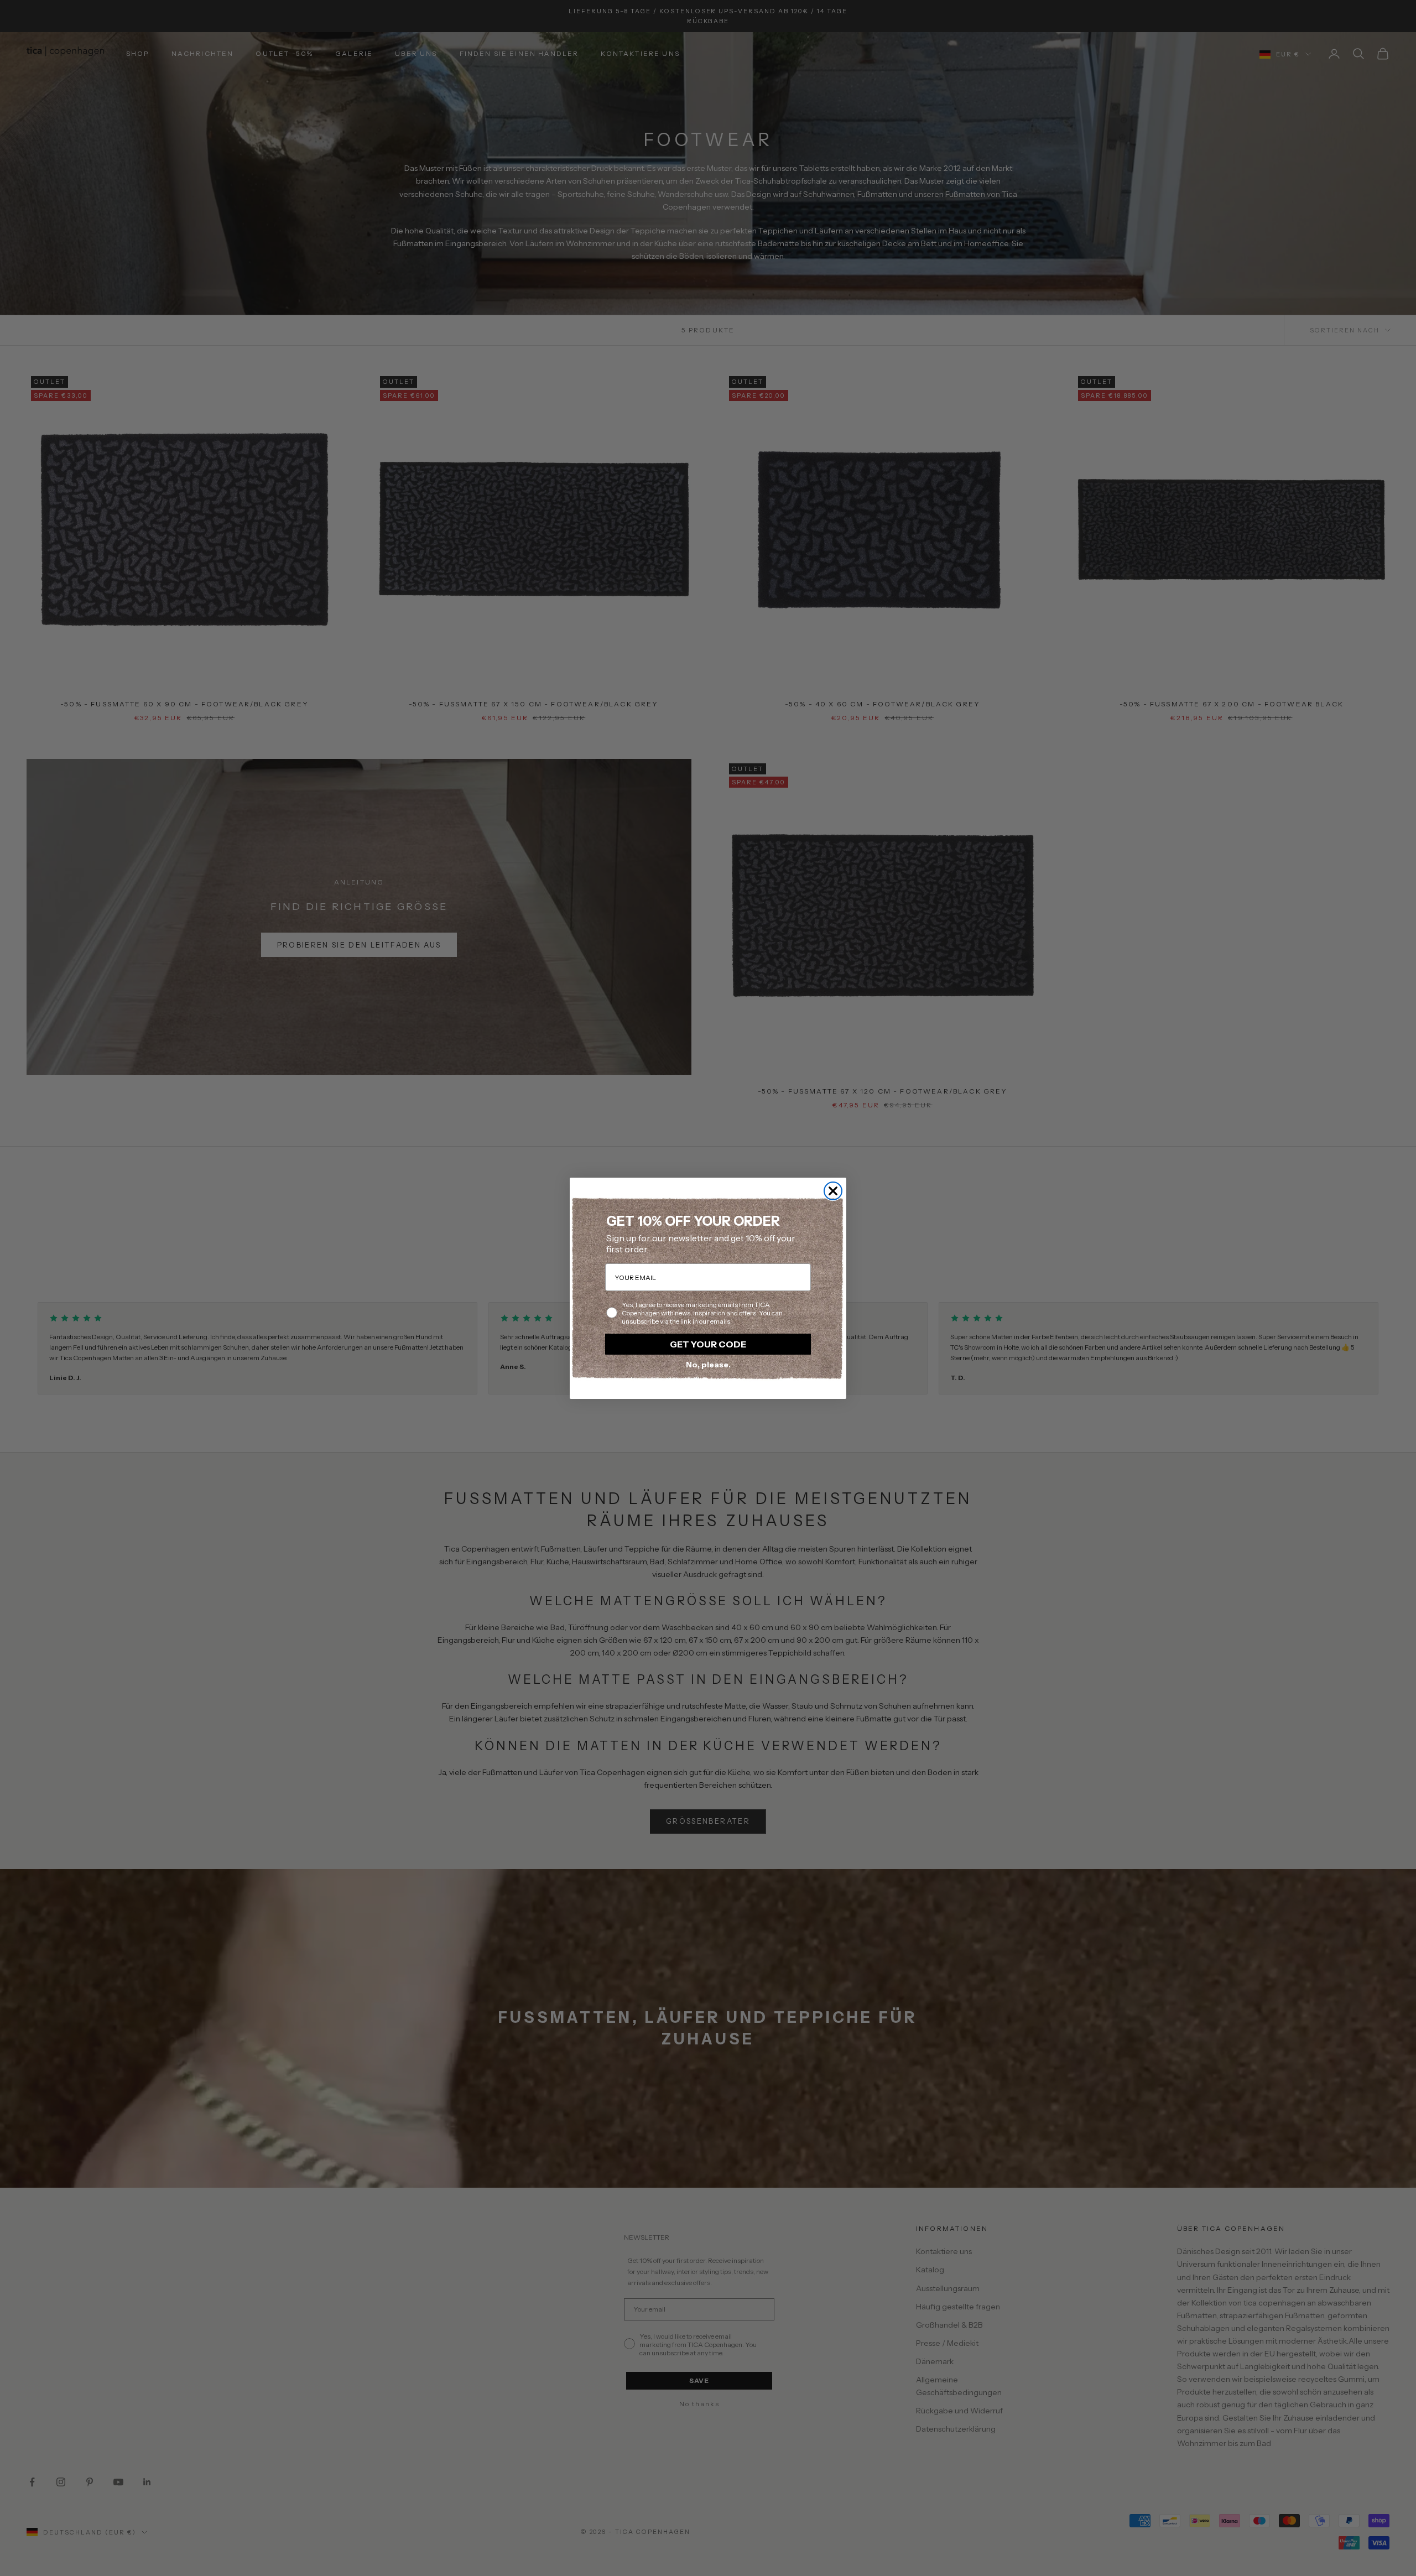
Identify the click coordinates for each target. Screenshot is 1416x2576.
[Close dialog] (833, 1191)
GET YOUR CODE (708, 1344)
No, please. (708, 1365)
